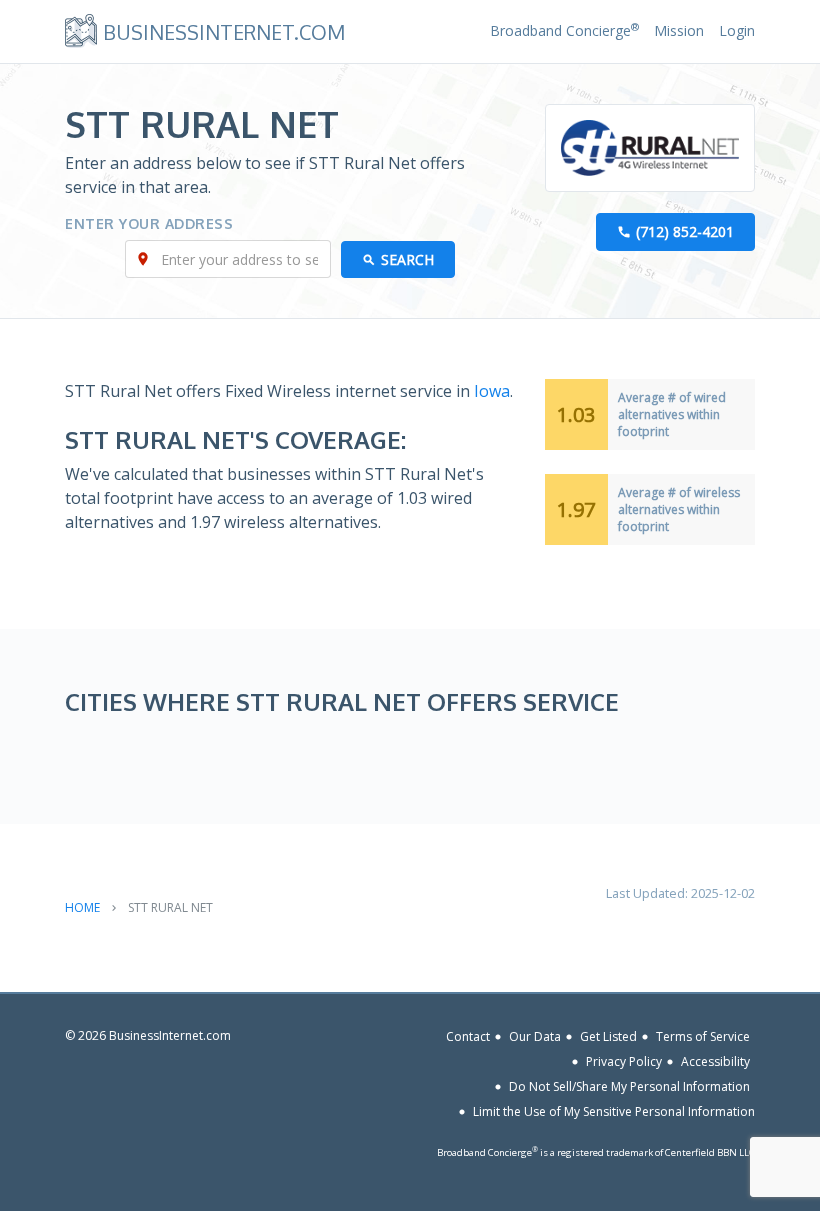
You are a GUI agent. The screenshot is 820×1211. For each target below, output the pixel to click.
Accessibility (715, 1061)
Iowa (492, 391)
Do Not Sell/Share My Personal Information (629, 1086)
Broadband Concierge (564, 30)
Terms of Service (703, 1036)
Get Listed (608, 1036)
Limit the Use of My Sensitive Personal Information (614, 1111)
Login (737, 30)
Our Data (535, 1036)
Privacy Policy (624, 1061)
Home (82, 907)
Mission (679, 30)
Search (407, 259)
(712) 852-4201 (685, 231)
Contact (468, 1036)
